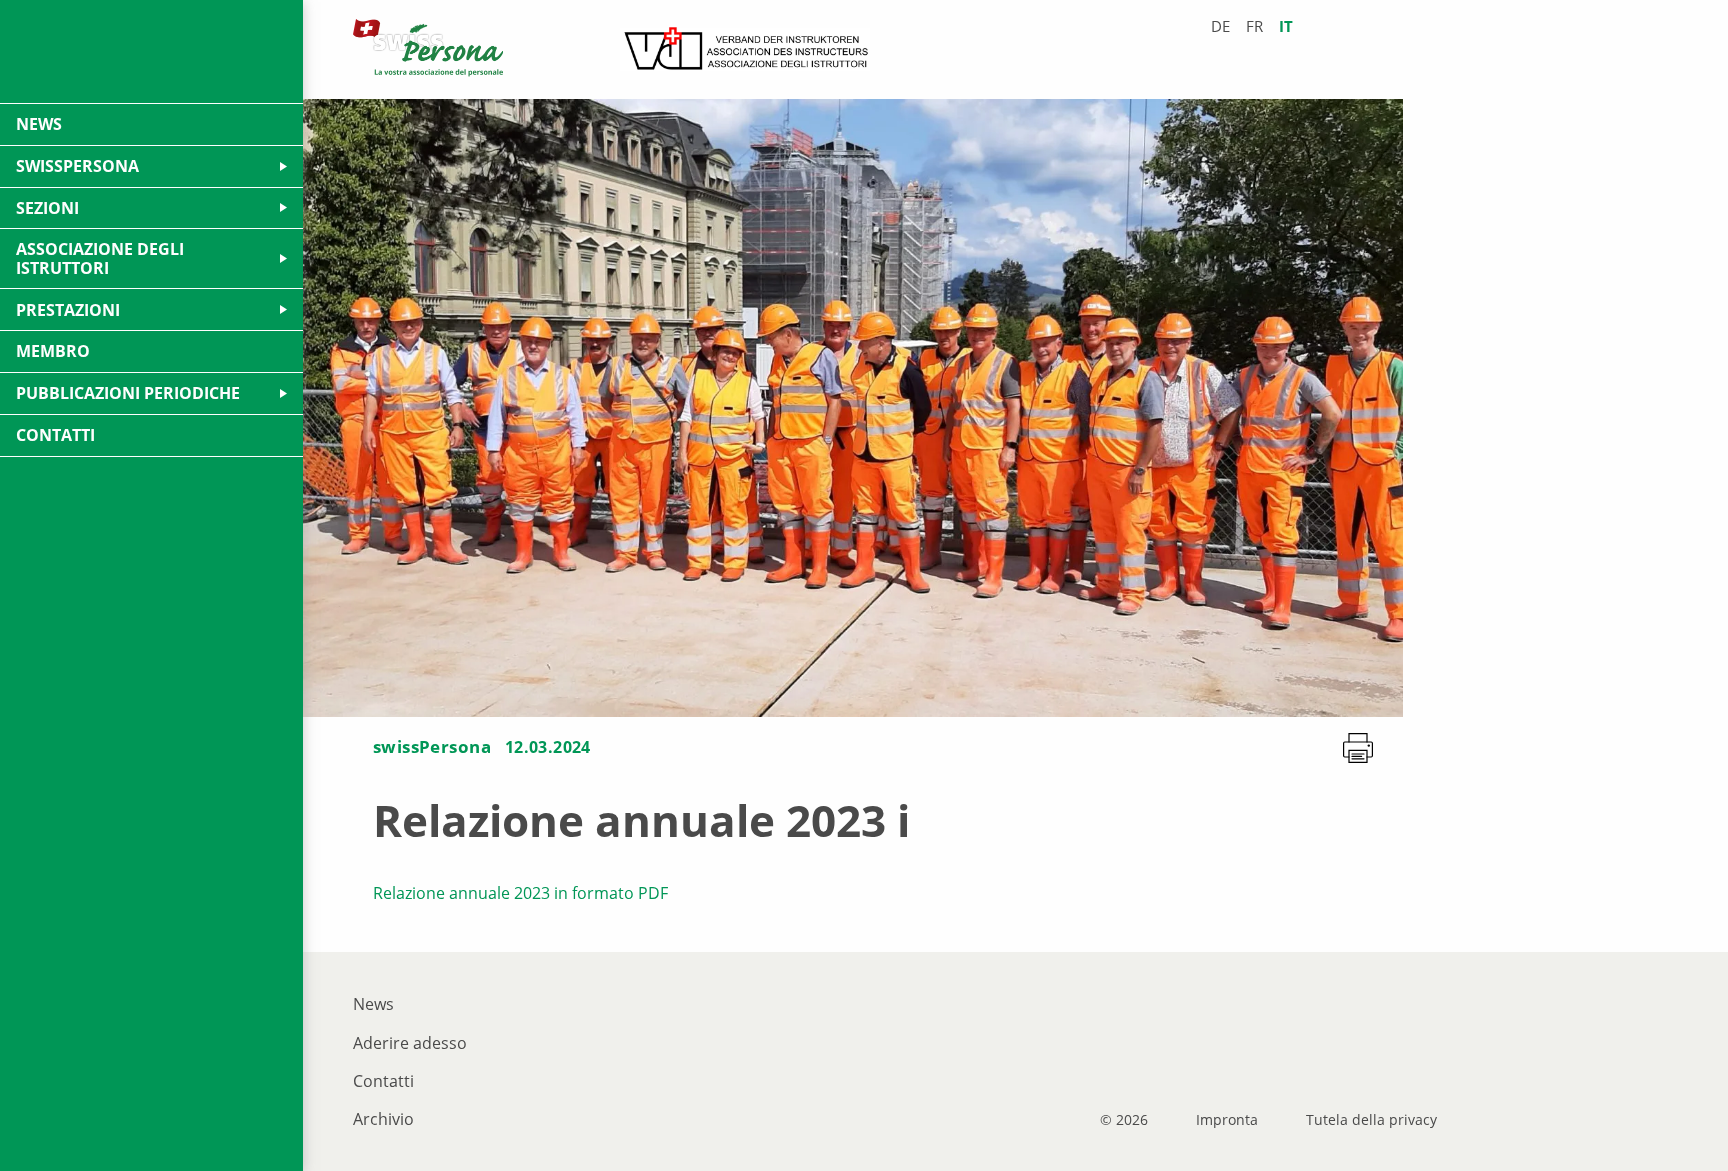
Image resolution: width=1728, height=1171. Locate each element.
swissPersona (432, 746)
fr (1254, 26)
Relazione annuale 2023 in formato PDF (520, 893)
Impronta (1227, 1120)
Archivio (383, 1119)
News (373, 1004)
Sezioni (47, 208)
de (1220, 26)
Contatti (383, 1081)
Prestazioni (68, 310)
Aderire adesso (410, 1043)
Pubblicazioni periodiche (128, 393)
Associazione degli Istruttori (100, 258)
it (1286, 26)
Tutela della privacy (1371, 1120)
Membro (53, 351)
